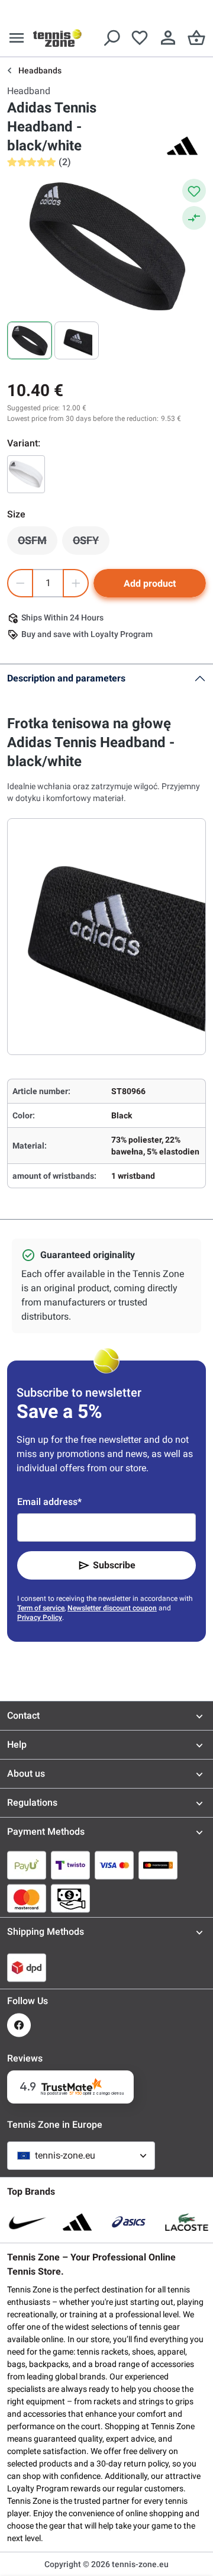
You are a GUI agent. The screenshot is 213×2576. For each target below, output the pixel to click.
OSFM (38, 543)
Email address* (49, 1502)
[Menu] (17, 38)
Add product (150, 583)
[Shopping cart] (196, 38)
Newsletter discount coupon (112, 1608)
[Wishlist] (140, 38)
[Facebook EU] (19, 2025)
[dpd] (27, 1967)
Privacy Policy (40, 1617)
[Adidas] (182, 146)
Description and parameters (66, 678)
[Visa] (114, 1865)
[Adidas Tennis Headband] (26, 474)
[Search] (111, 38)
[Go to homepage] (57, 38)
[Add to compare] (194, 218)
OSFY (91, 543)
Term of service (41, 1608)
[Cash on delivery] (70, 1898)
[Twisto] (70, 1865)
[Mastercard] (27, 1898)
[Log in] (168, 38)
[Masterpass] (158, 1865)
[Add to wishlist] (194, 191)
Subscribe (114, 1565)
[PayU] (27, 1865)
